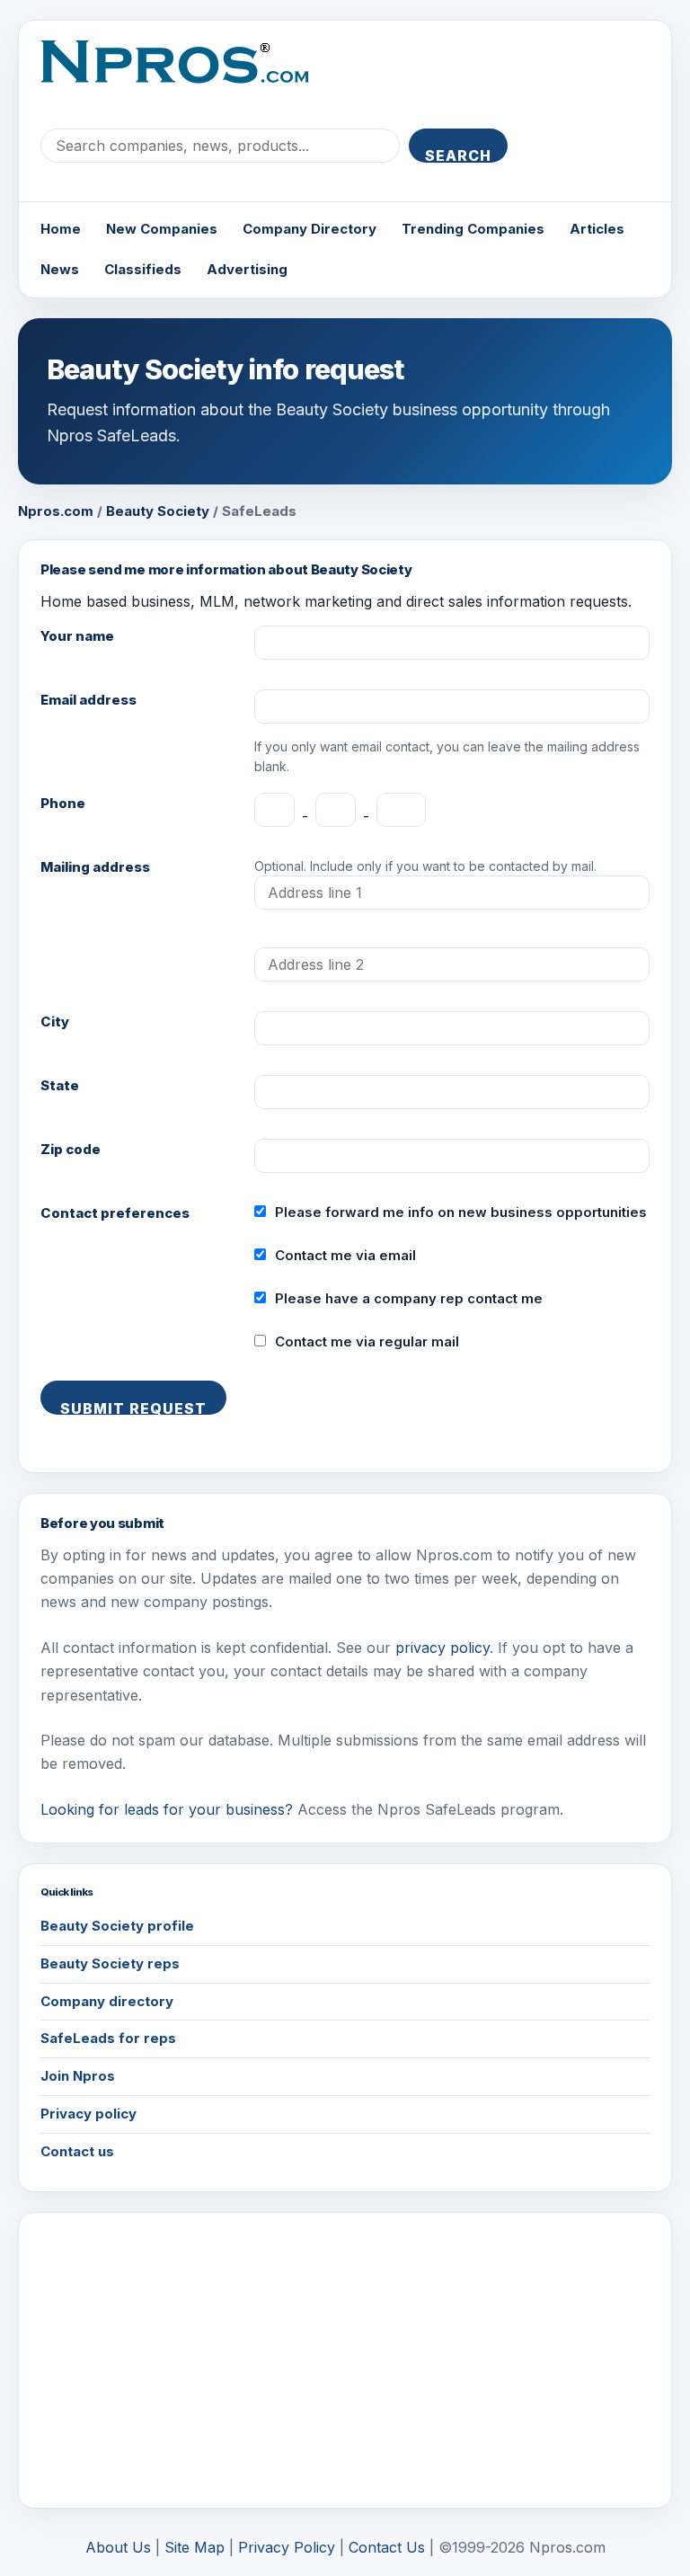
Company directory (107, 2001)
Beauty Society (158, 511)
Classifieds (143, 269)
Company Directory (310, 229)
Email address (88, 700)
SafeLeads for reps (108, 2038)
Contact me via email (345, 1255)
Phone (63, 803)
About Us (118, 2547)
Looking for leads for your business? (167, 1809)
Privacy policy (88, 2114)
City (55, 1022)
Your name (77, 636)
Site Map (195, 2547)
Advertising (247, 269)
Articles (597, 229)
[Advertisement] (345, 2360)
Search (458, 155)
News (60, 269)
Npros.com (56, 511)
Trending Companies (473, 229)
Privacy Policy (287, 2547)
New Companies (162, 229)
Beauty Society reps (110, 1963)
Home (61, 229)
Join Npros (78, 2076)
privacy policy (442, 1648)
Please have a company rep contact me (409, 1298)
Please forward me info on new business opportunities (461, 1212)
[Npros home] (188, 76)
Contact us (77, 2151)
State (60, 1085)
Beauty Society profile (117, 1926)
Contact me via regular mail (367, 1341)
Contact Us (387, 2547)
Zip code (71, 1149)
